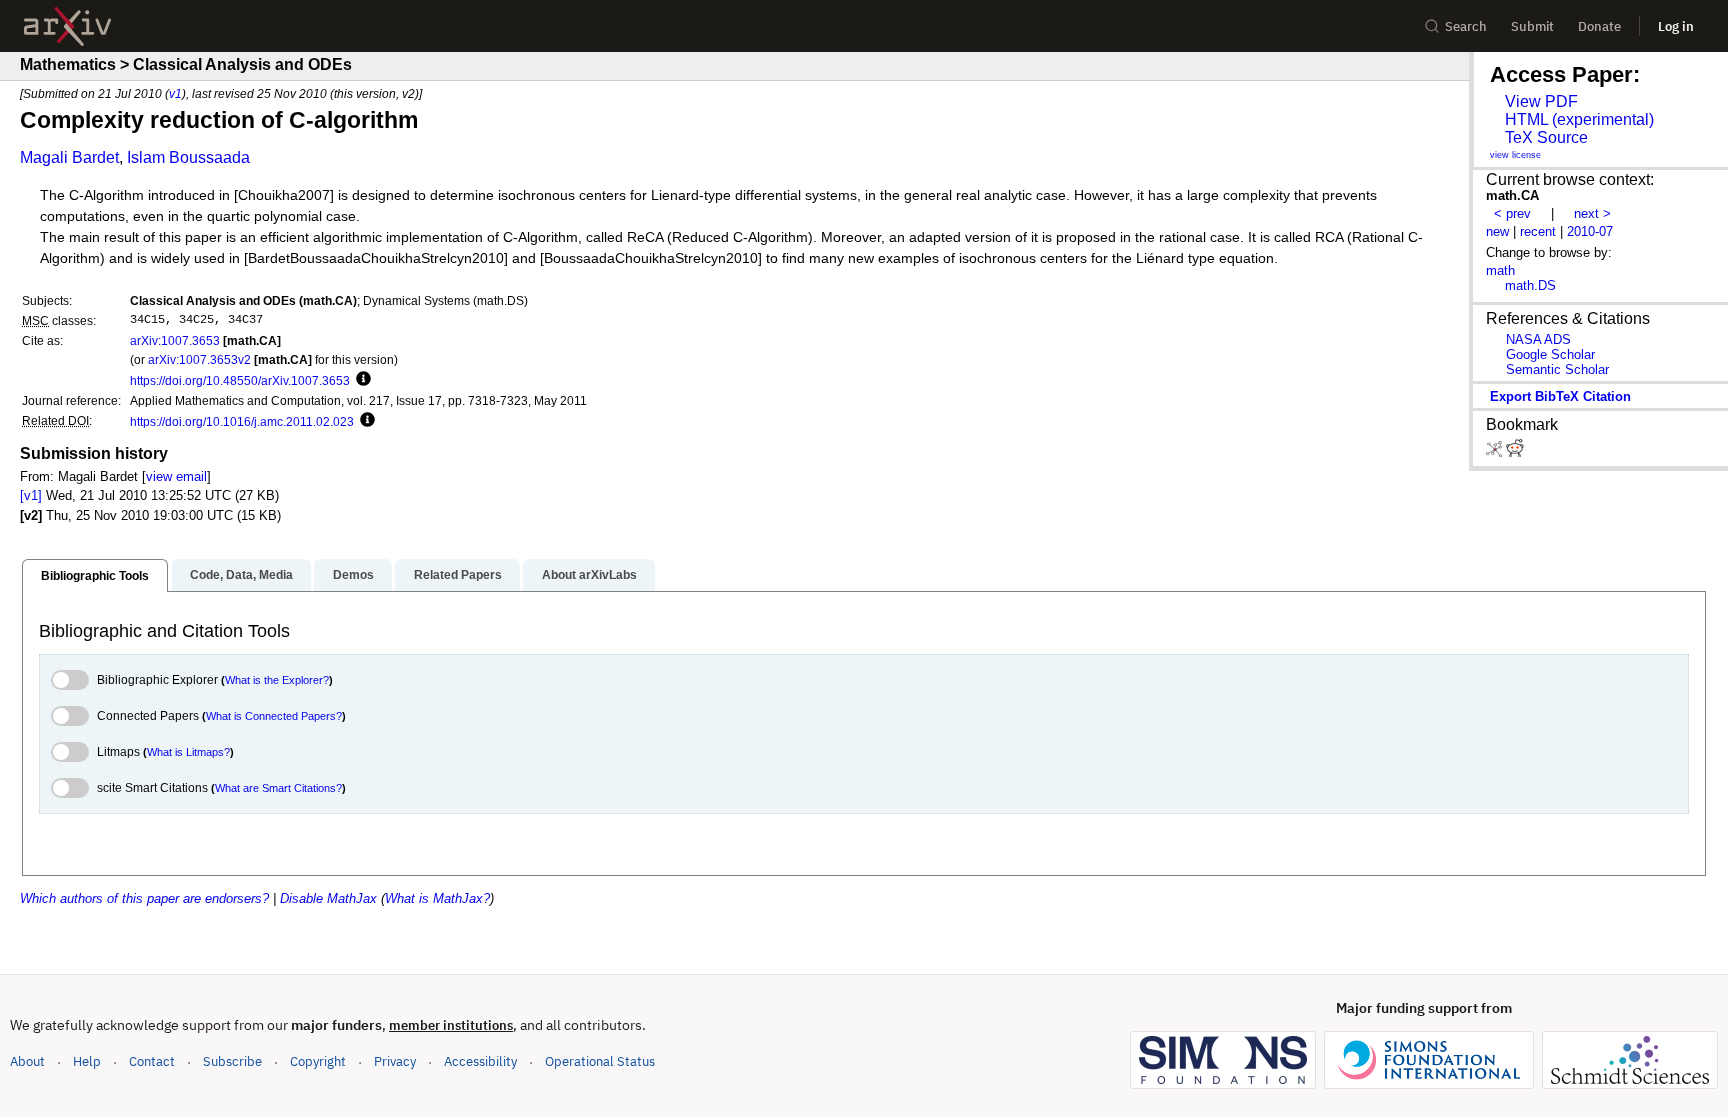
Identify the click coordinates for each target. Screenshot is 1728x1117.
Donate (1599, 26)
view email (176, 476)
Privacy (395, 1061)
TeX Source (1546, 137)
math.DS (1530, 285)
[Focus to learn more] (360, 380)
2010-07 (1590, 231)
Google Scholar (1550, 354)
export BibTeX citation (1560, 396)
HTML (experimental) (1579, 119)
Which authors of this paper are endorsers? (144, 898)
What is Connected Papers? (274, 716)
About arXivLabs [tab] (589, 575)
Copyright (318, 1061)
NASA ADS (1538, 339)
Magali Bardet (69, 157)
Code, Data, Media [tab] (241, 575)
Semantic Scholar (1557, 369)
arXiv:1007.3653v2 (199, 359)
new (1497, 231)
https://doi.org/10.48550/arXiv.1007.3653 (240, 380)
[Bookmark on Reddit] (1515, 452)
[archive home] (67, 26)
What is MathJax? (437, 898)
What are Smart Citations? (278, 788)
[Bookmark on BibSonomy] (1496, 452)
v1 (175, 93)
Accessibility (480, 1061)
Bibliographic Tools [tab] (95, 576)
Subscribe (232, 1061)
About (27, 1061)
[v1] (31, 495)
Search (1466, 26)
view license (1515, 155)
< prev (1512, 213)
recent (1538, 231)
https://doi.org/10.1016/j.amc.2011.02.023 (242, 421)
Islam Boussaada (188, 157)
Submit (1532, 26)
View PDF (1541, 101)
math (1500, 270)
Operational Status (600, 1061)
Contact (152, 1061)
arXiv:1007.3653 (175, 340)
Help (87, 1061)
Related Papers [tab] (458, 575)
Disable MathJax (328, 898)
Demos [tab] (353, 575)
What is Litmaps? (188, 752)
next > (1592, 213)
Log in (1676, 26)
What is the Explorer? (277, 680)
